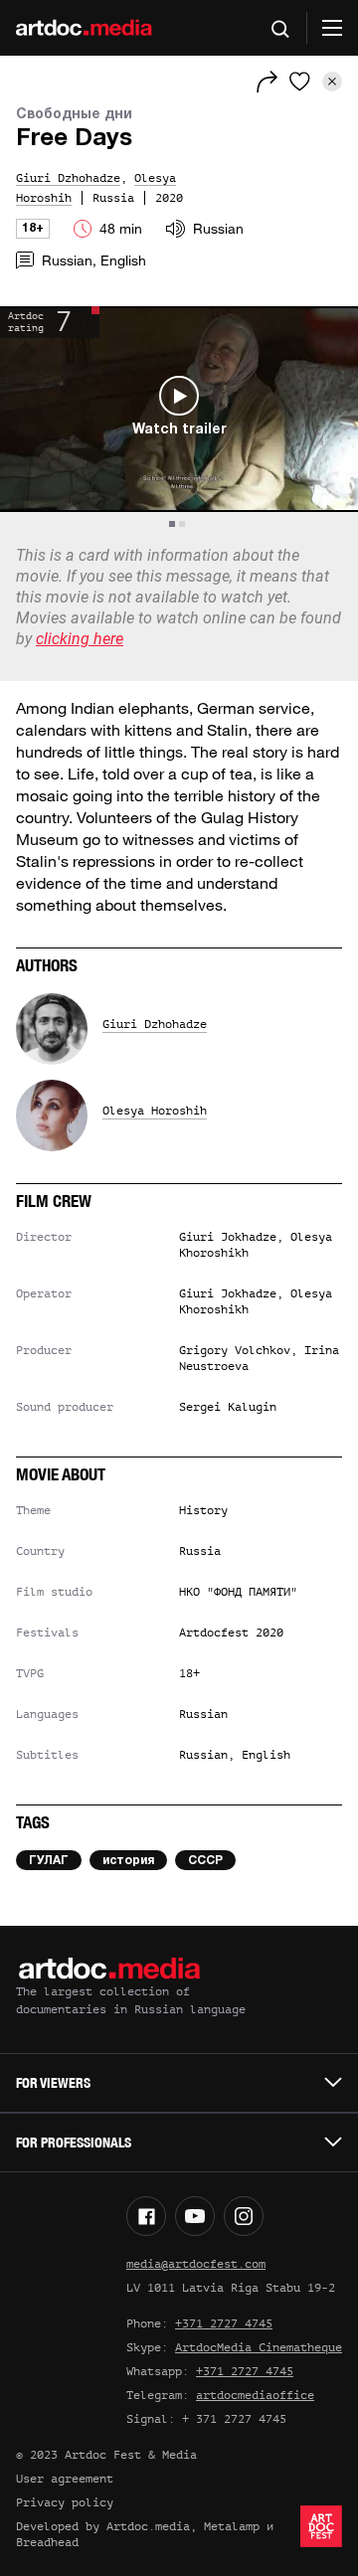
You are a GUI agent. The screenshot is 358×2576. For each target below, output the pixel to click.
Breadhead (47, 2542)
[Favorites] (300, 82)
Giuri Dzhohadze (155, 1024)
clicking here (80, 639)
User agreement (65, 2479)
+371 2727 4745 (224, 2323)
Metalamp (232, 2526)
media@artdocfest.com (196, 2264)
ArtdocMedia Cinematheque (259, 2347)
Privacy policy (65, 2502)
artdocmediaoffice (255, 2395)
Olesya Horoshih (155, 1111)
